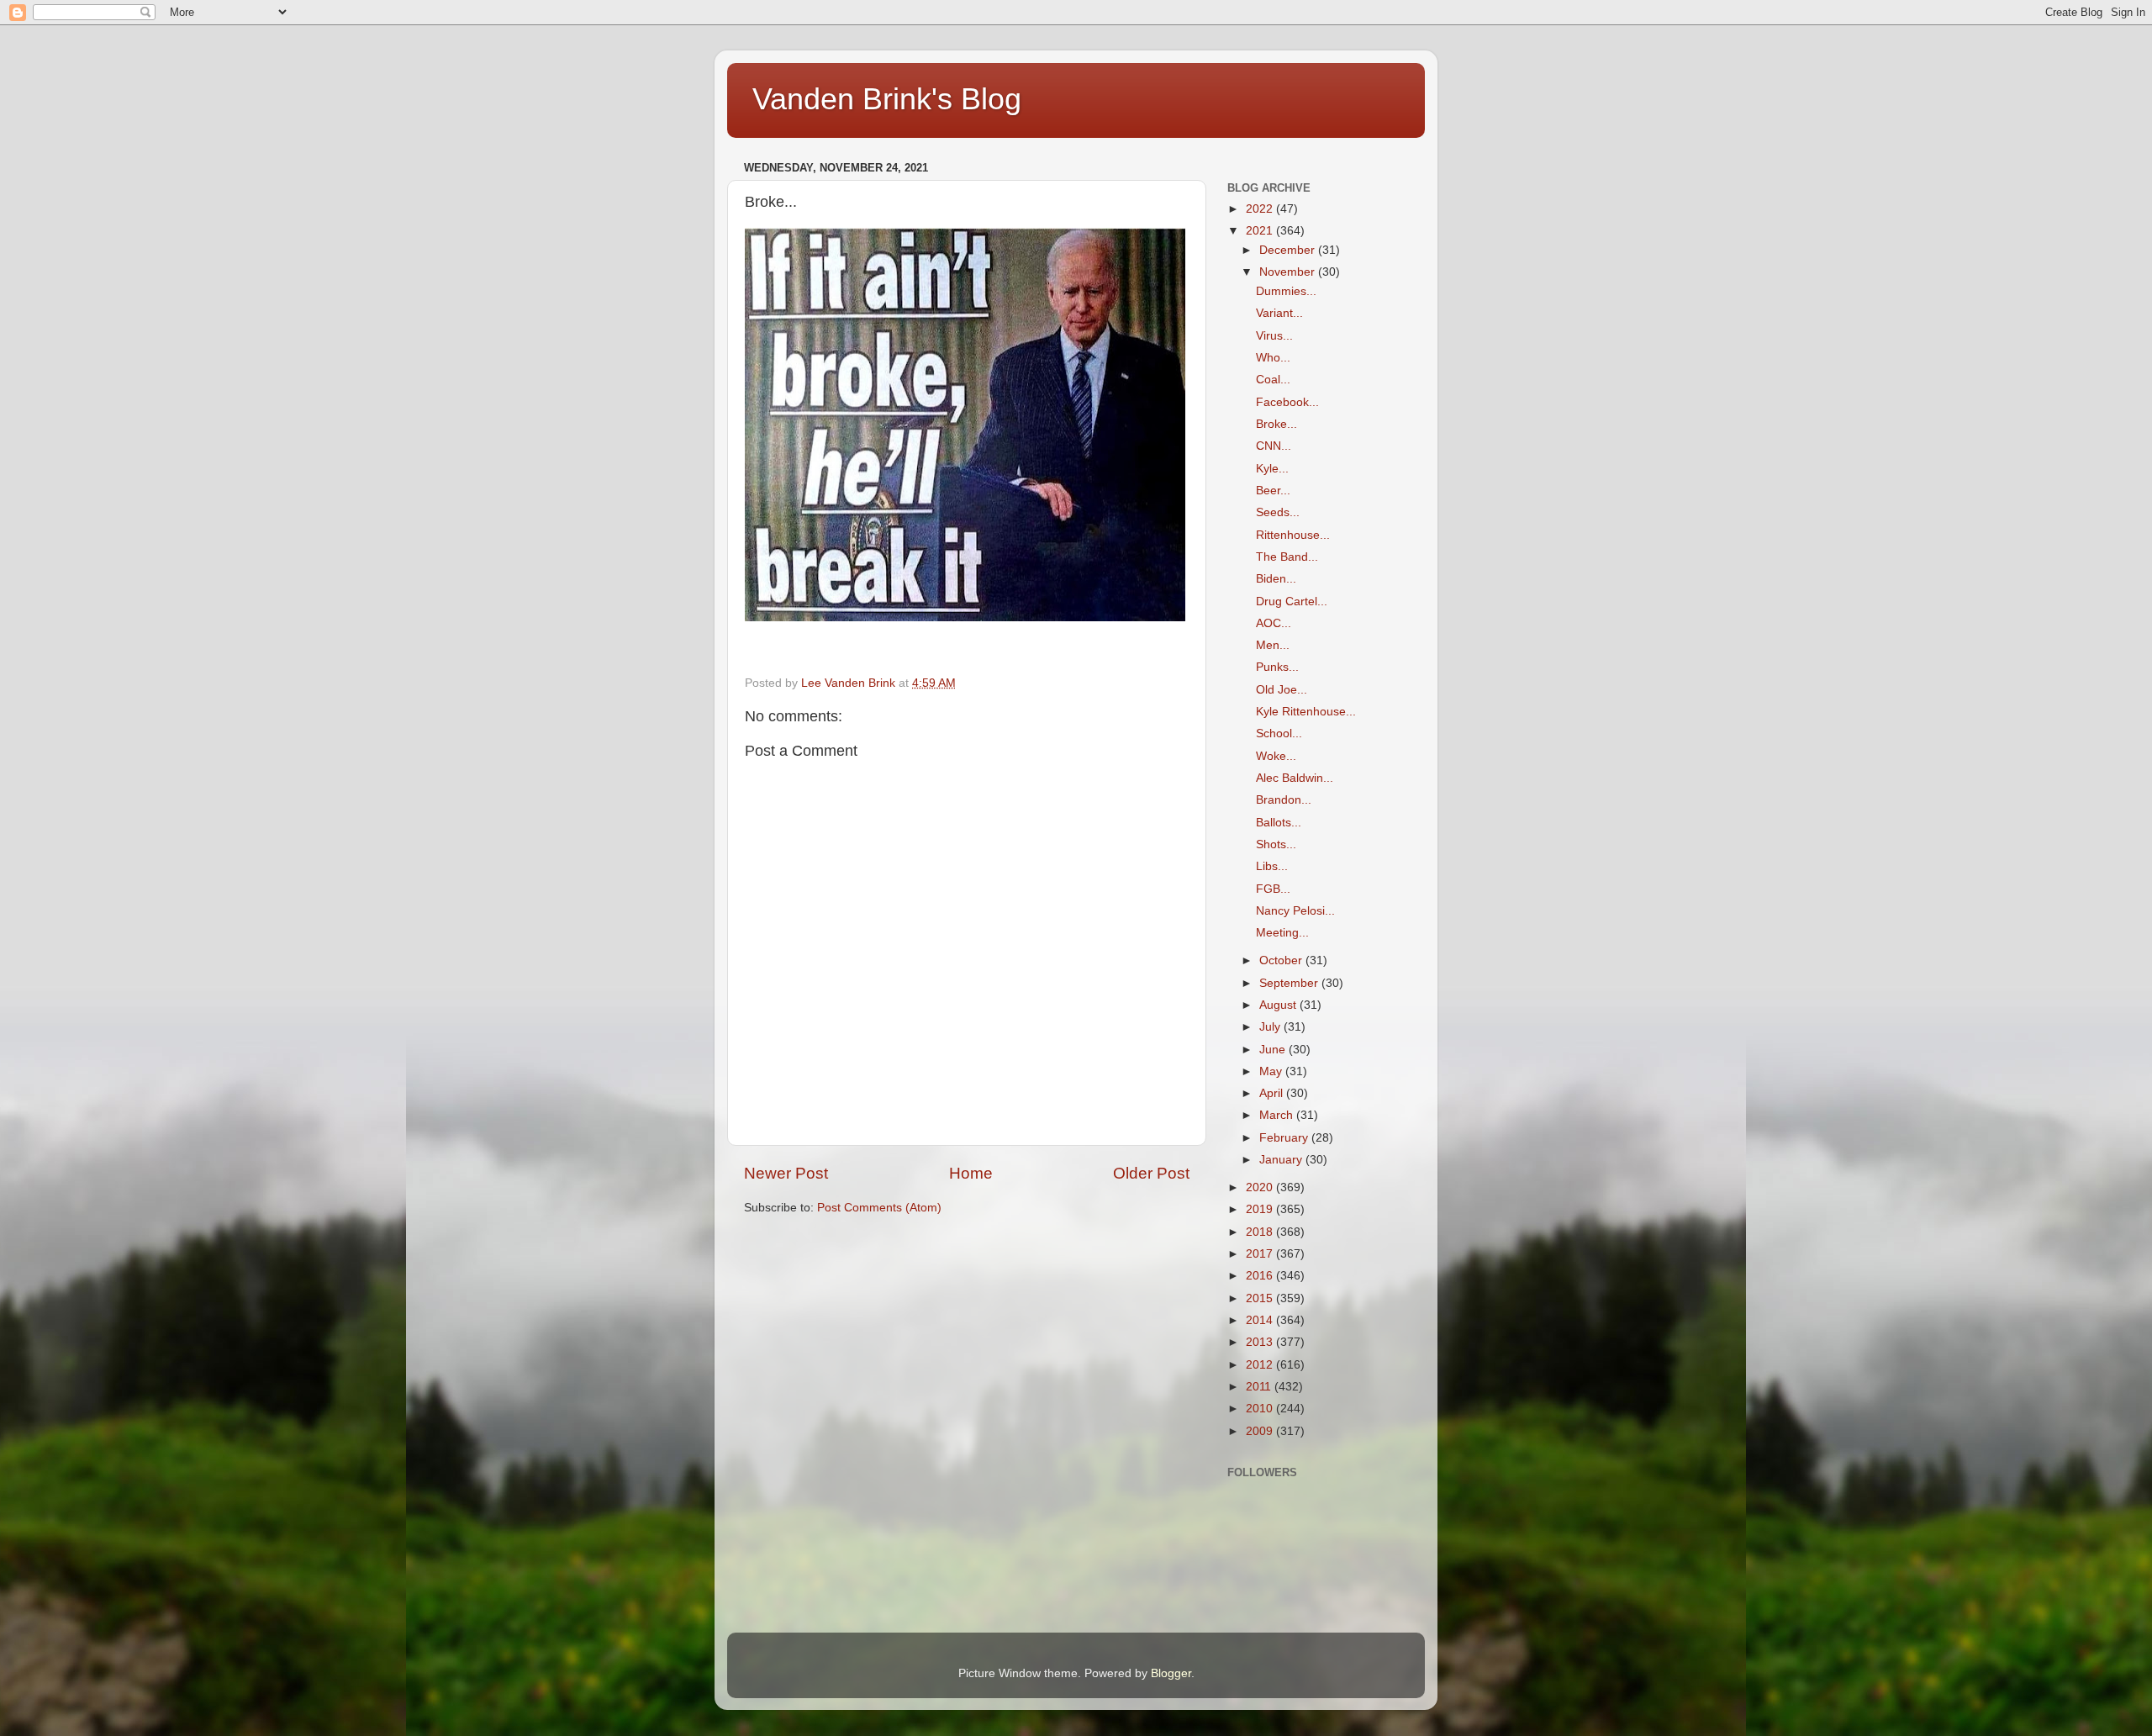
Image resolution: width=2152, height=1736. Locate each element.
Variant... (1279, 313)
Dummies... (1286, 291)
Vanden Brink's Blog (887, 99)
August (1279, 1005)
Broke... (1276, 424)
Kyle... (1272, 469)
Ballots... (1279, 823)
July (1271, 1027)
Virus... (1274, 336)
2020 (1261, 1187)
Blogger (1171, 1673)
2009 (1261, 1431)
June (1274, 1050)
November (1289, 272)
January (1282, 1160)
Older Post (1151, 1173)
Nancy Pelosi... (1295, 911)
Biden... (1276, 579)
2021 (1261, 231)
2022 (1261, 209)
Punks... (1277, 667)
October (1282, 960)
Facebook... (1287, 402)
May (1272, 1071)
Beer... (1273, 491)
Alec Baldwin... (1295, 778)
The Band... (1287, 557)
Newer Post (786, 1173)
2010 (1261, 1409)
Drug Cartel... (1292, 602)
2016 (1261, 1276)
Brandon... (1284, 800)
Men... (1273, 645)
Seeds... (1278, 512)
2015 (1261, 1298)
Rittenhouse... (1293, 535)
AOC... (1274, 623)
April (1273, 1093)
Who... (1273, 358)
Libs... (1272, 866)
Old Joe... (1282, 690)
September (1290, 983)
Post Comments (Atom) (879, 1208)
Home (971, 1173)
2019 (1261, 1209)
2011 (1260, 1387)
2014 (1261, 1320)
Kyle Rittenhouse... (1306, 712)
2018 (1261, 1232)
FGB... (1273, 889)
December (1289, 250)
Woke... (1276, 756)
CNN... (1274, 446)
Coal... (1273, 380)
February (1285, 1138)
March (1278, 1115)
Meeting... (1282, 933)
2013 (1261, 1342)
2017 (1261, 1254)
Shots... (1276, 844)
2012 (1261, 1365)
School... (1279, 733)
